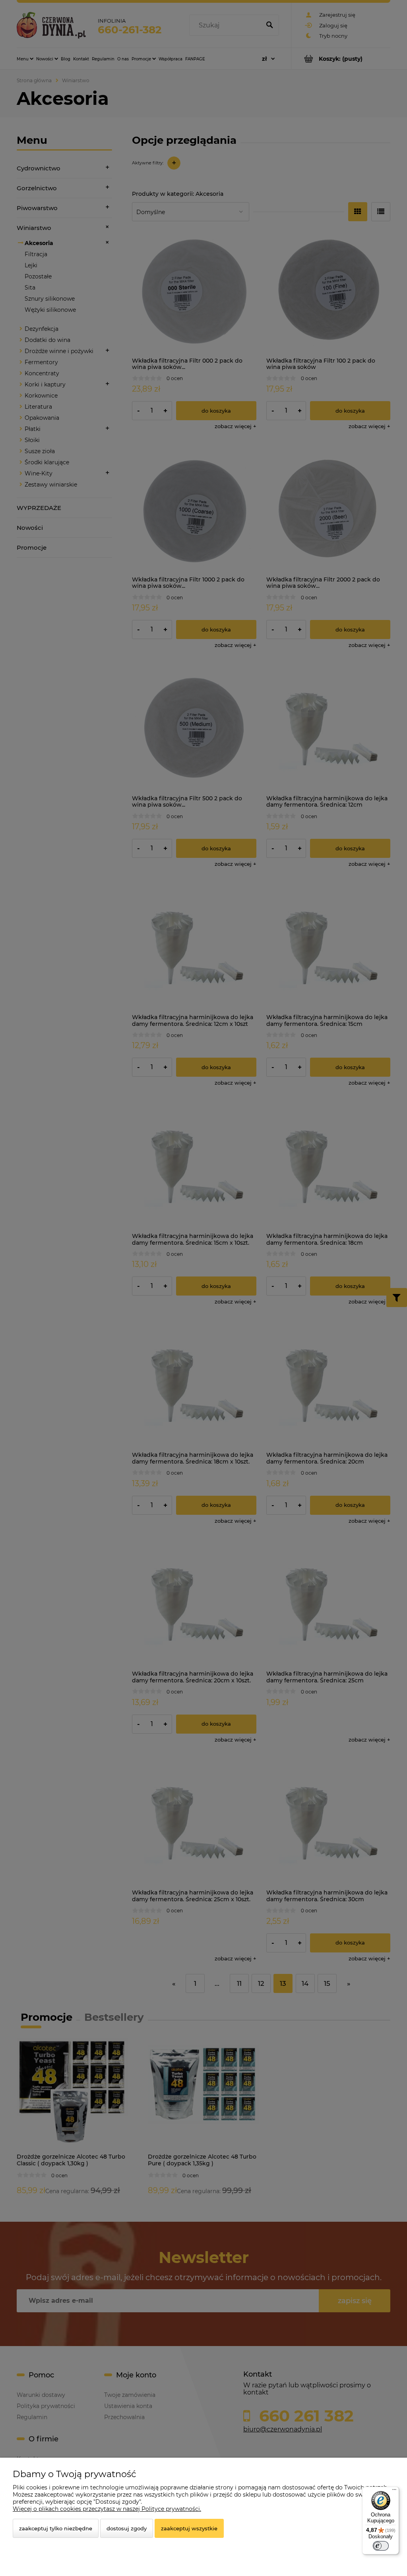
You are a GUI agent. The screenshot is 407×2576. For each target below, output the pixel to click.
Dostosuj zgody (127, 2528)
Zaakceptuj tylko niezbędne (56, 2528)
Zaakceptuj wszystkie (189, 2528)
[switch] (381, 2546)
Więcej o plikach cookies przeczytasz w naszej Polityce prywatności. (107, 2509)
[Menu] (394, 2491)
